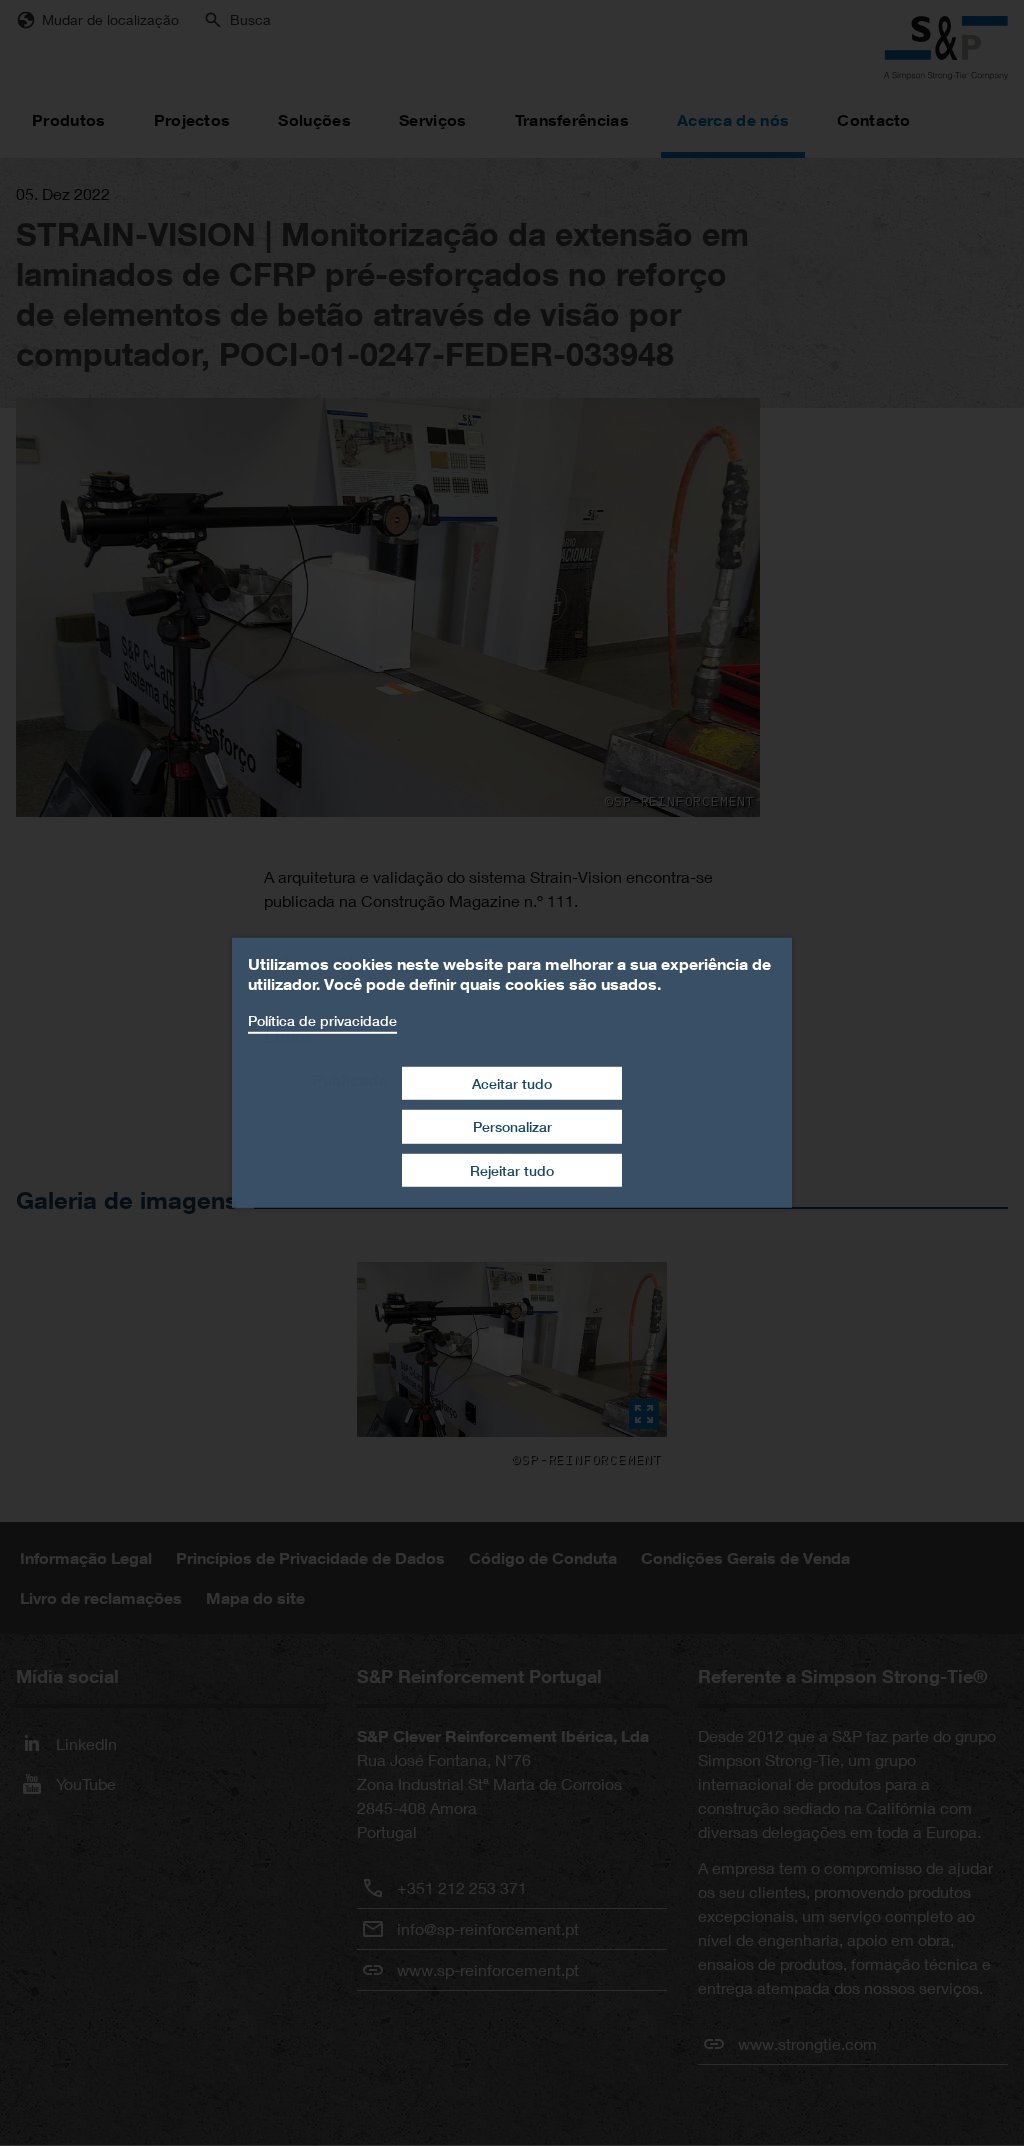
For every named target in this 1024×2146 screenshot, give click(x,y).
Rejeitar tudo (512, 1170)
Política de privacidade (322, 1020)
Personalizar (512, 1126)
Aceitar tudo (512, 1082)
